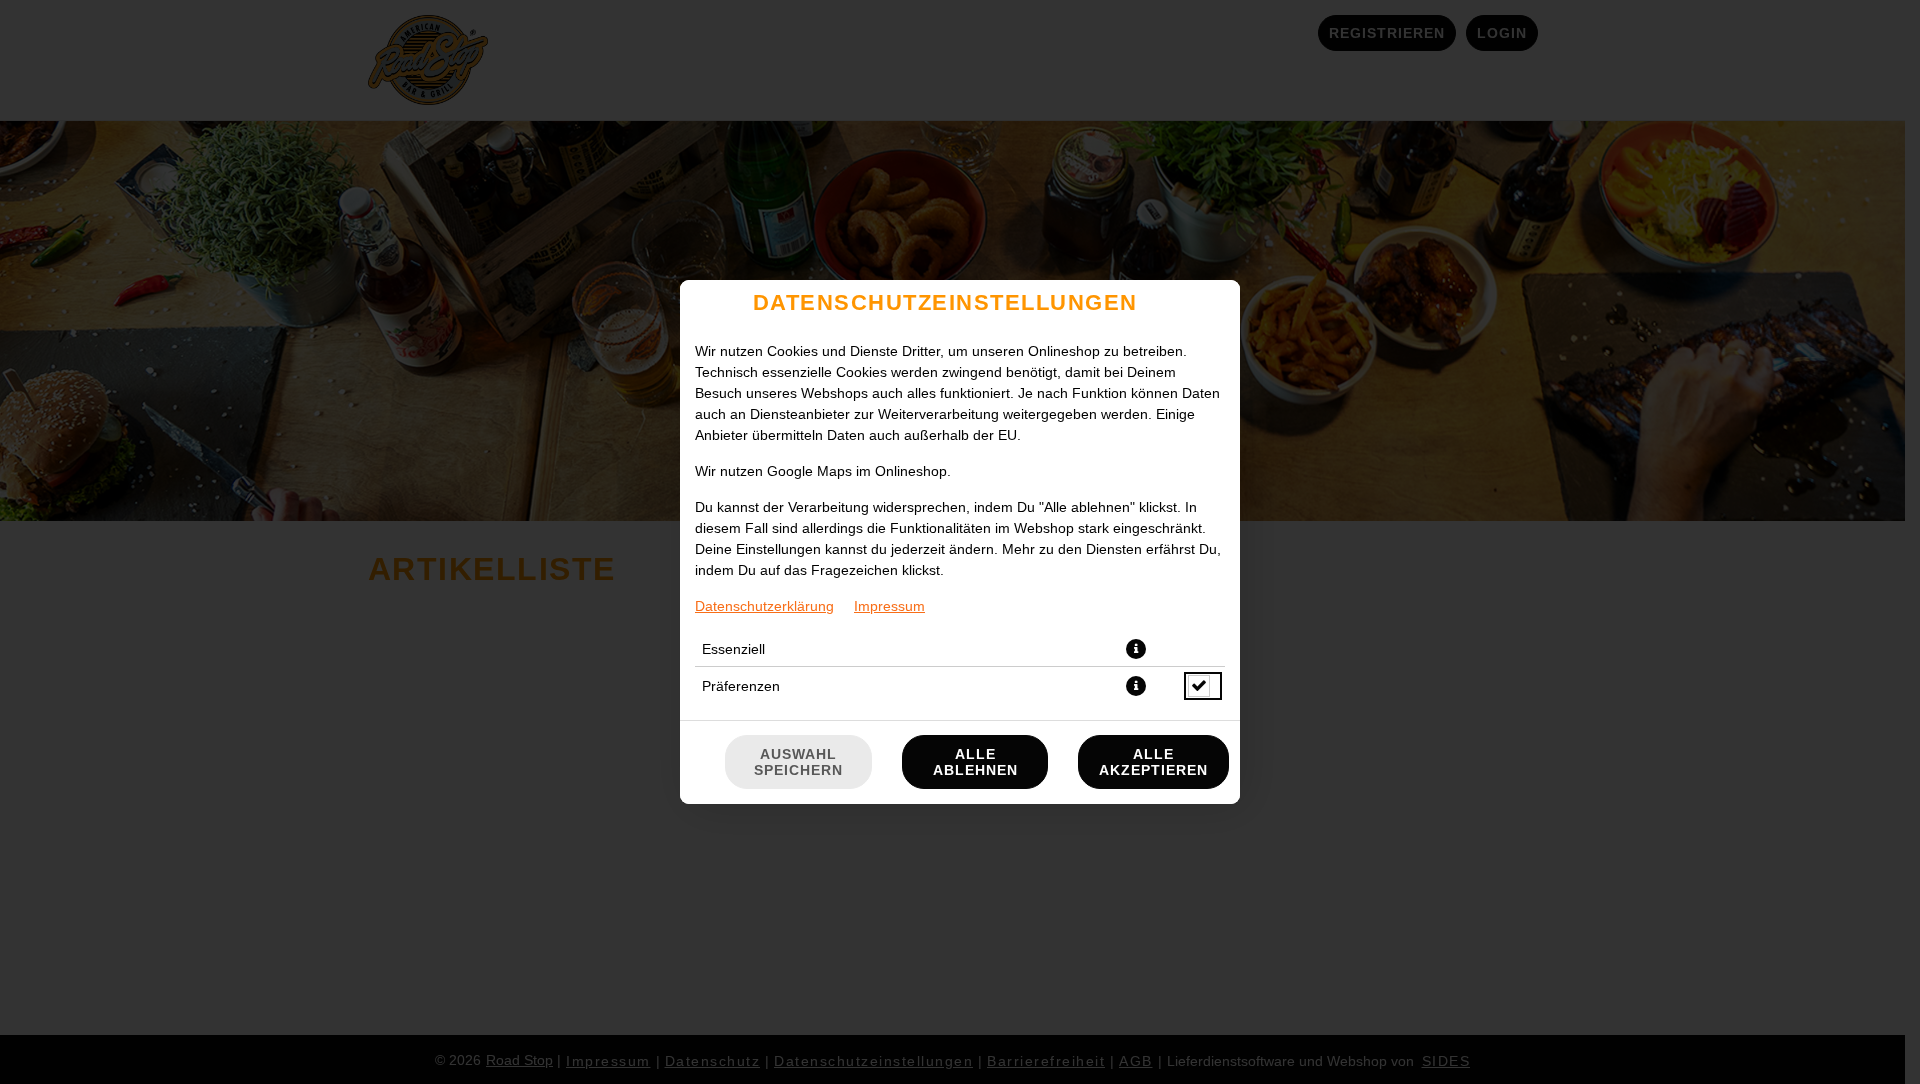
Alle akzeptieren (1153, 762)
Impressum (889, 606)
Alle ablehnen (975, 762)
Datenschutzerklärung (764, 606)
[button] (1136, 649)
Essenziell (733, 649)
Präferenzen (741, 686)
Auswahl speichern (798, 762)
